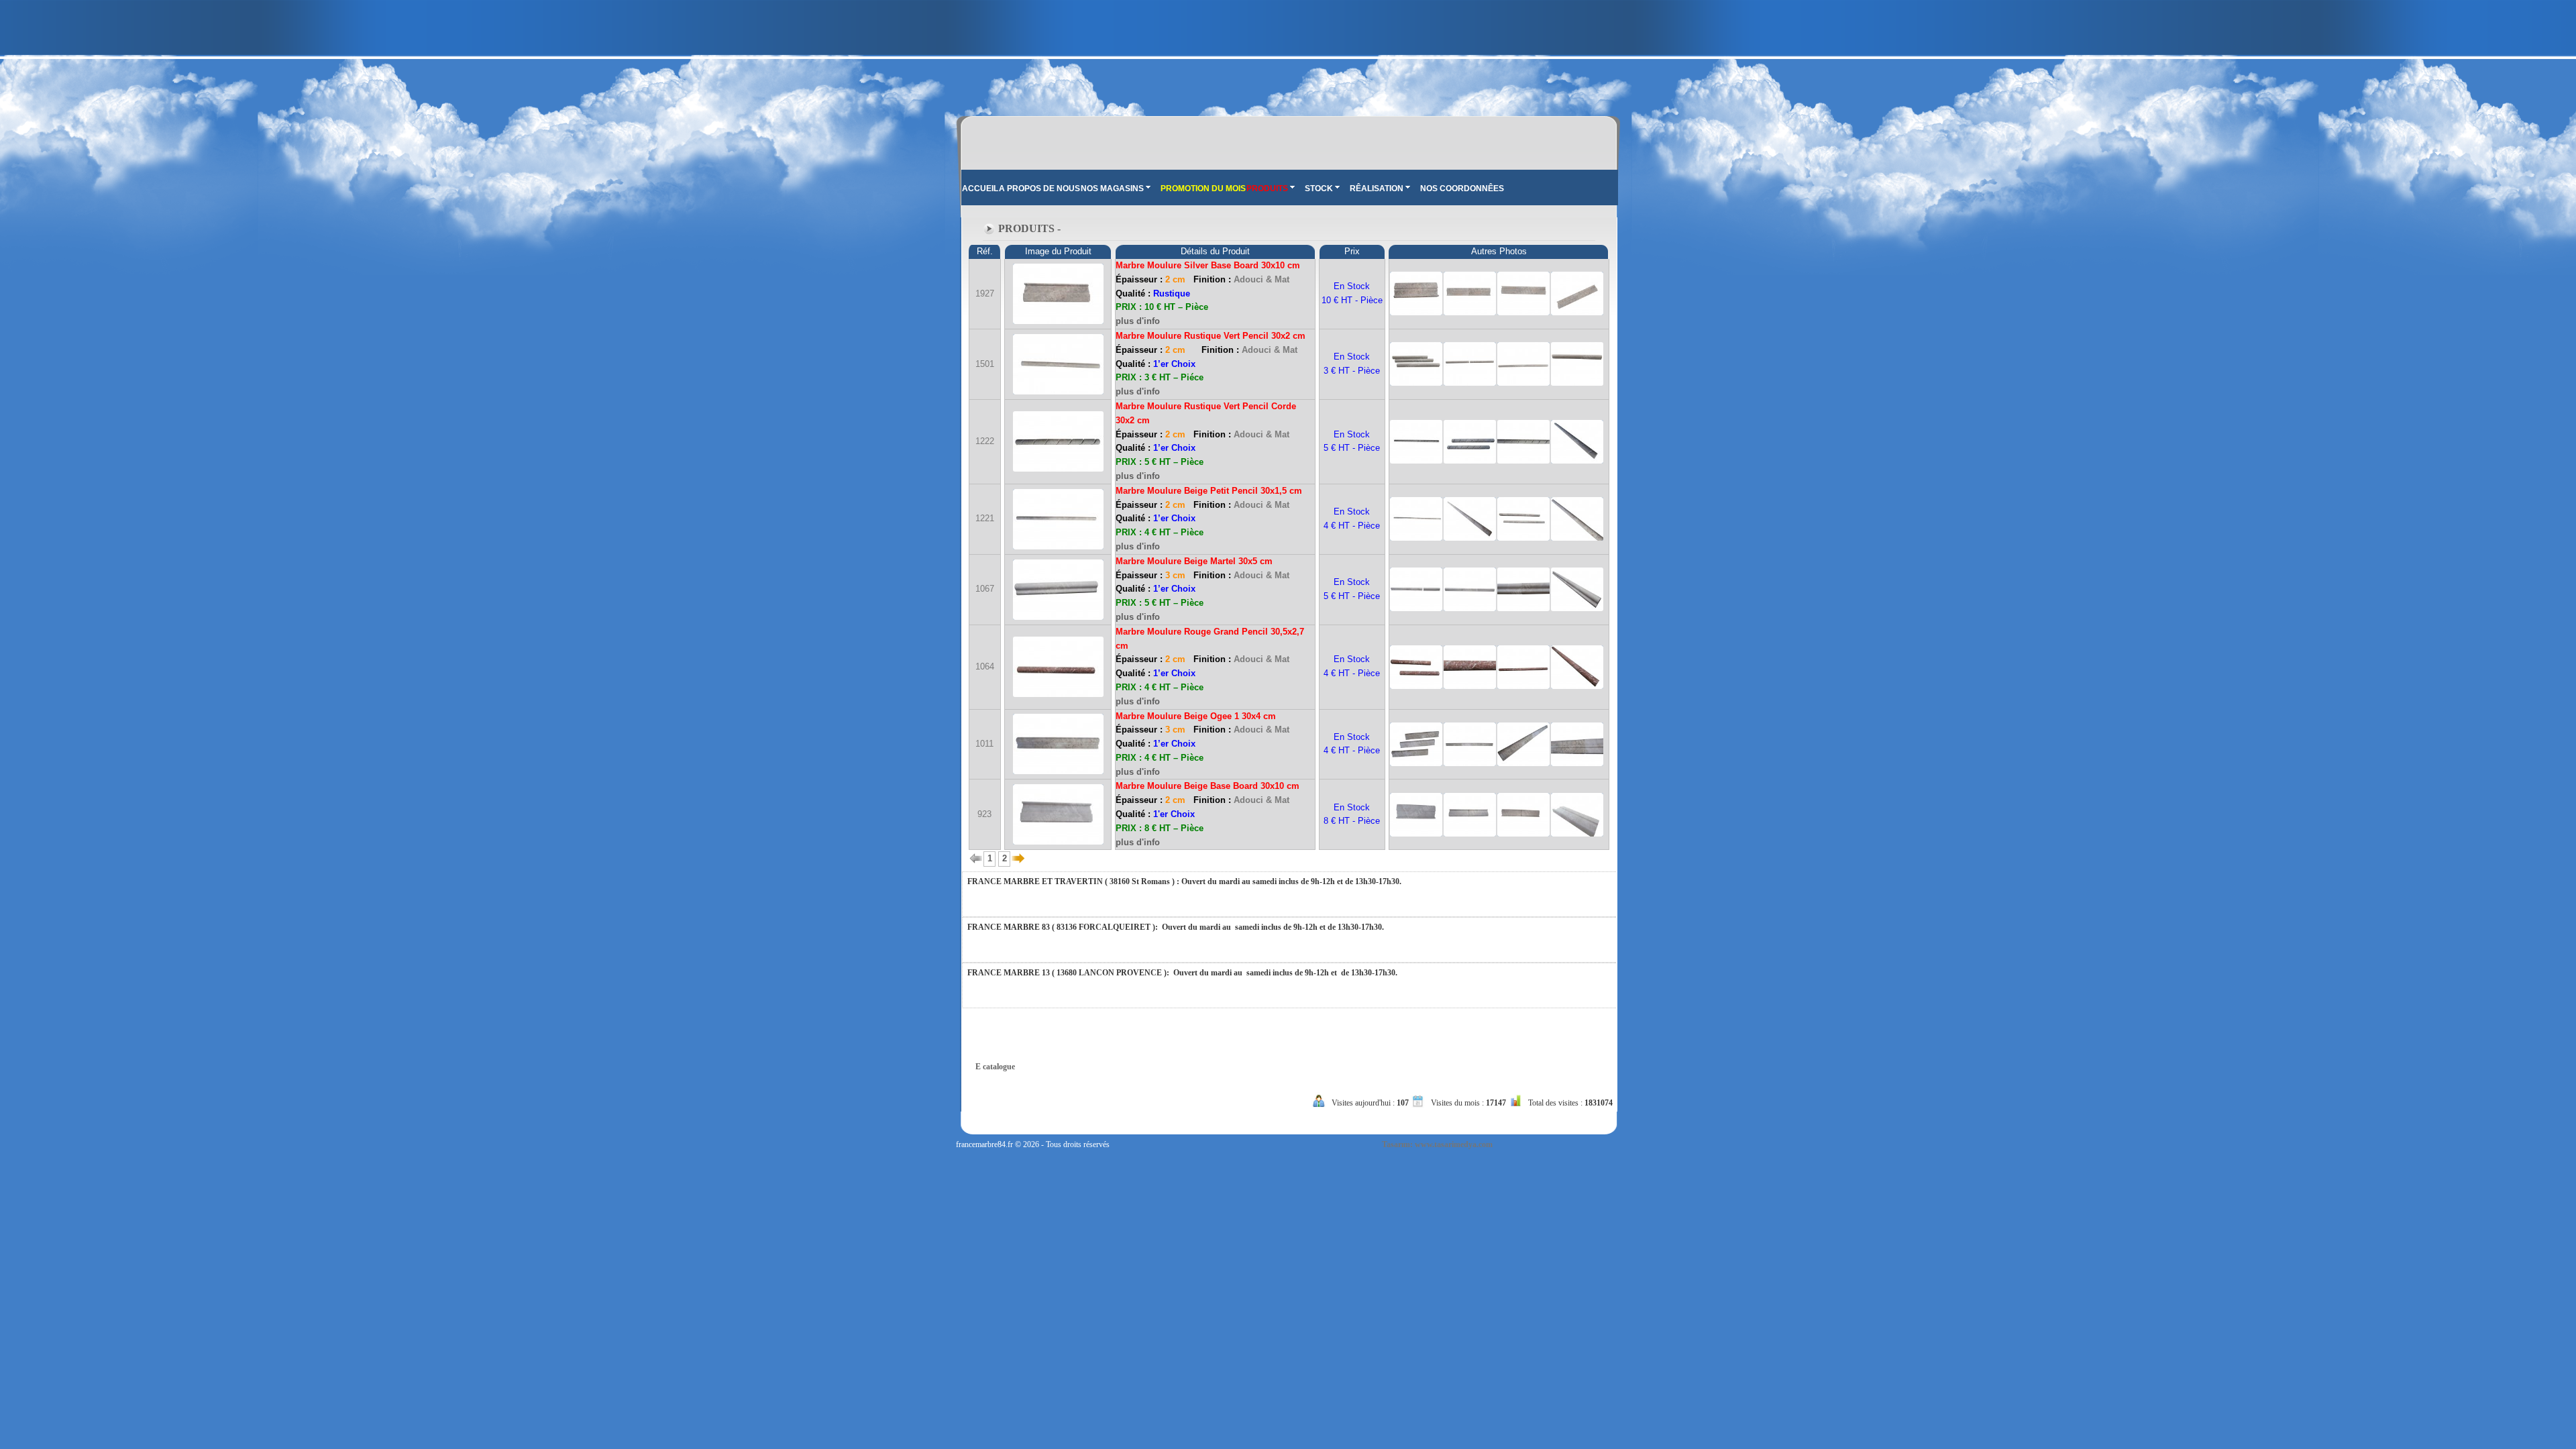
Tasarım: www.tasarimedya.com (1437, 1144)
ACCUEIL (980, 189)
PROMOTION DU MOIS (1203, 189)
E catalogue (995, 1067)
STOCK (1319, 189)
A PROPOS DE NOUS (1039, 189)
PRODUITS (1267, 189)
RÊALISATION (1377, 189)
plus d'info (1138, 321)
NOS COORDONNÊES (1462, 189)
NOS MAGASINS (1112, 189)
